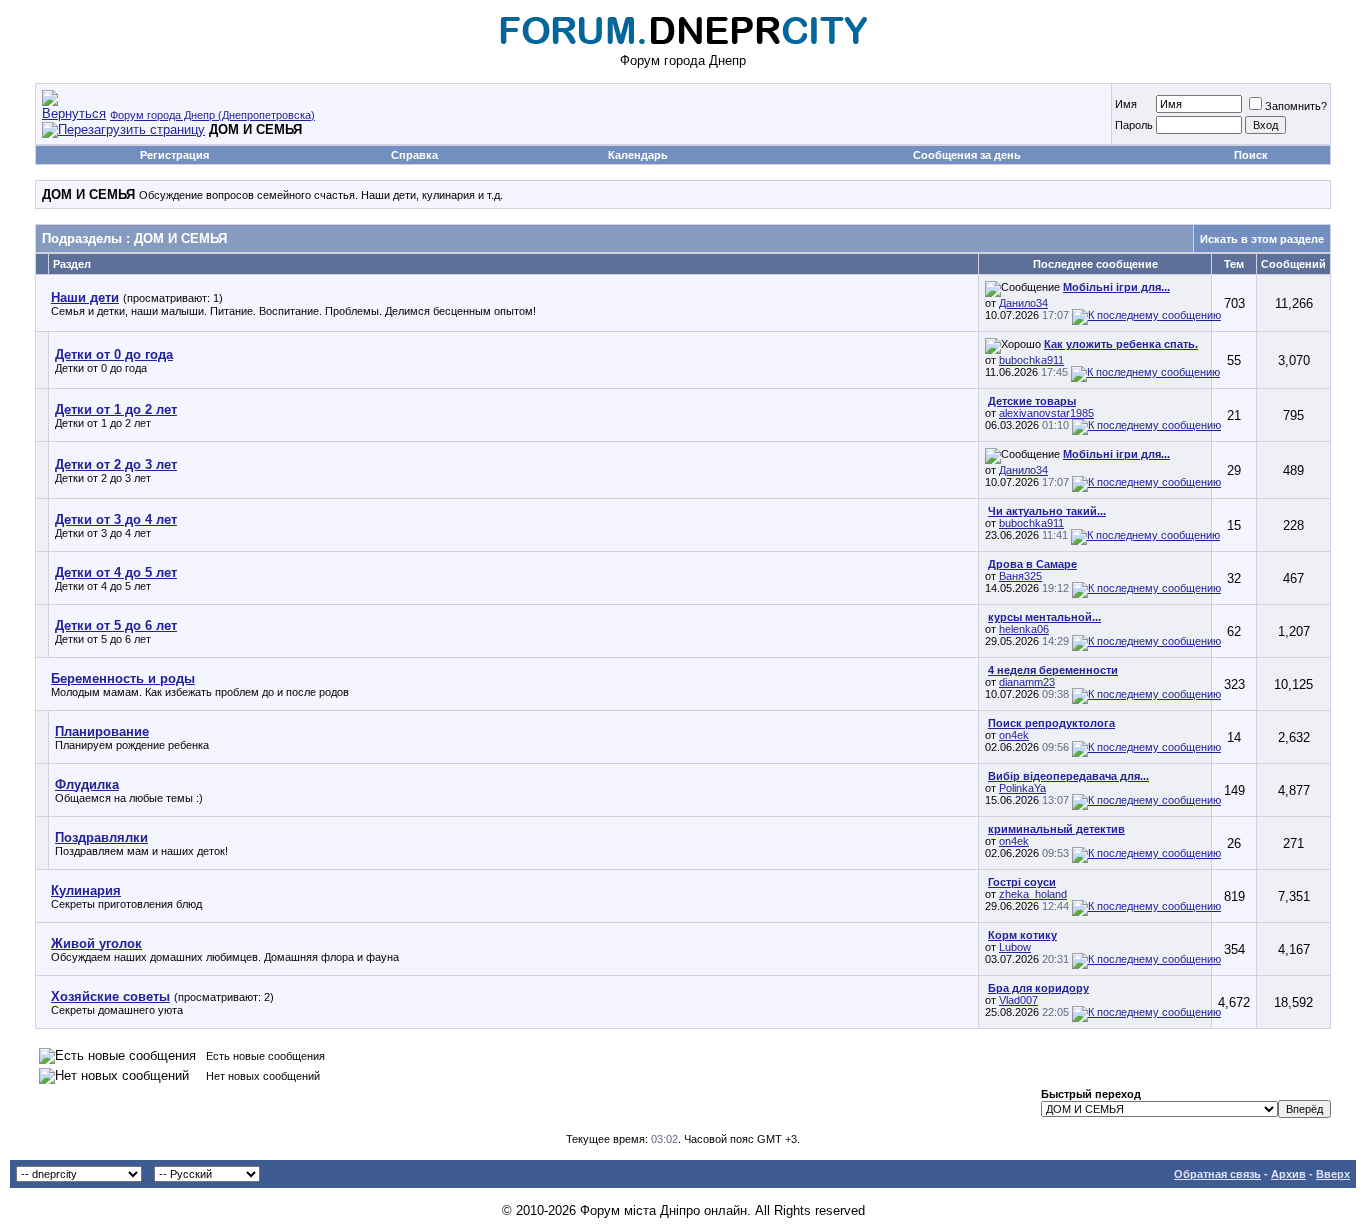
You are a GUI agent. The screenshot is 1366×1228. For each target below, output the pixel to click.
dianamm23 (1027, 682)
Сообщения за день (967, 155)
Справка (414, 155)
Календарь (638, 155)
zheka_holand (1033, 894)
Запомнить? (1296, 106)
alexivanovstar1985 (1046, 413)
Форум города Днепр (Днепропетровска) (212, 115)
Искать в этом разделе (1262, 239)
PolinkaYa (1022, 788)
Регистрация (174, 155)
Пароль (1134, 125)
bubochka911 (1031, 360)
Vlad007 (1018, 1000)
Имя (1126, 104)
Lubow (1015, 947)
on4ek (1014, 735)
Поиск (1251, 155)
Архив (1288, 1174)
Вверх (1333, 1174)
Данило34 (1023, 303)
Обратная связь (1217, 1174)
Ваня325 (1020, 576)
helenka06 (1024, 629)
